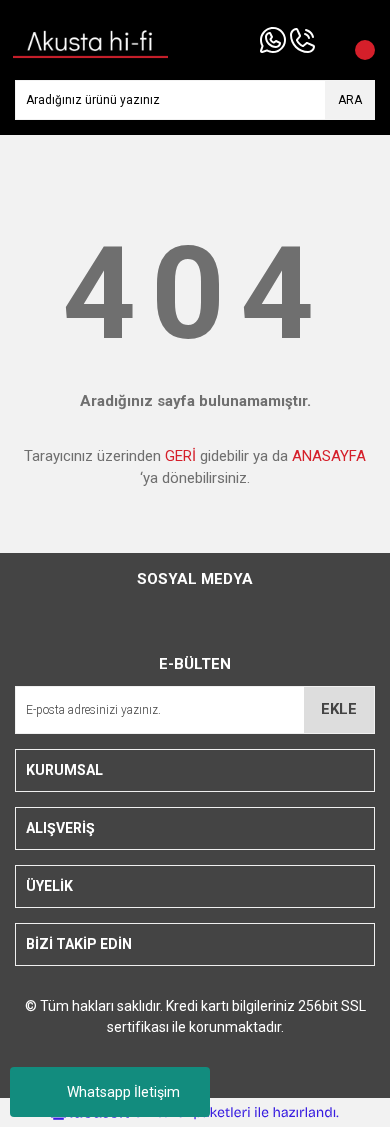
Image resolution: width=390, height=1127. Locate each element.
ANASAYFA (329, 456)
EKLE (339, 709)
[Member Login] (330, 40)
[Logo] (91, 39)
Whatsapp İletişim (123, 1092)
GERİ (180, 456)
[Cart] (355, 40)
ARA (350, 100)
